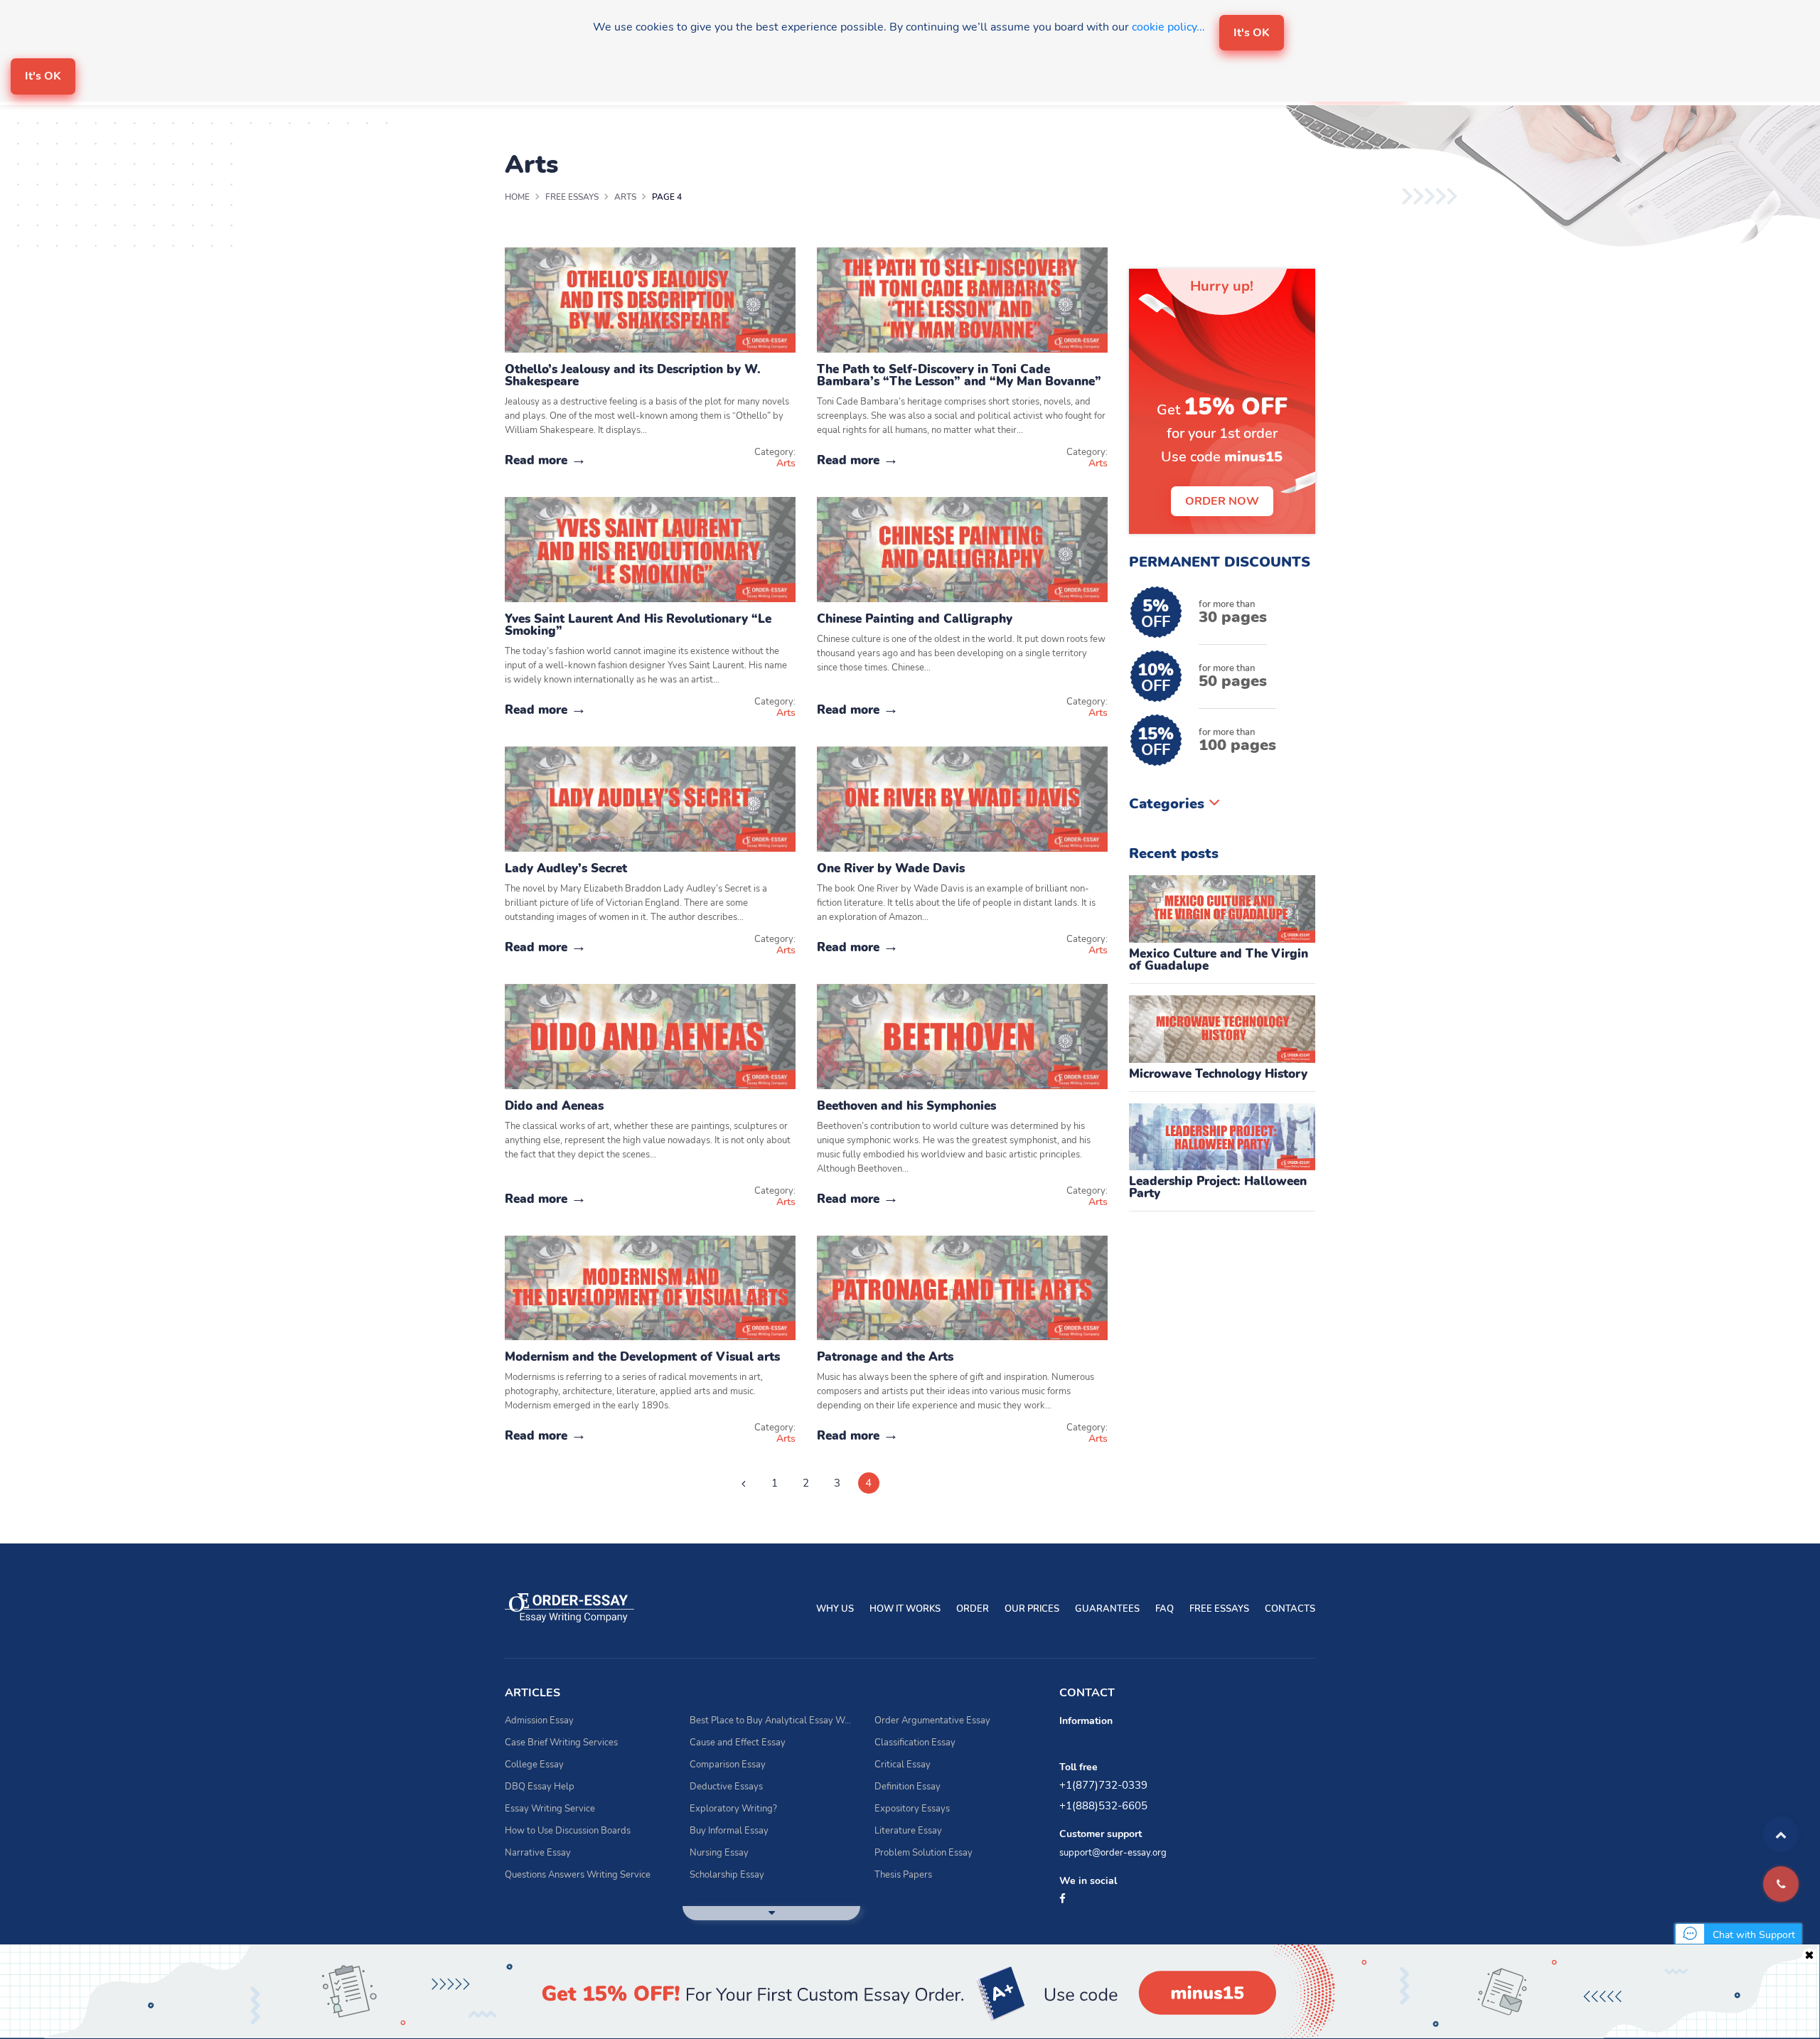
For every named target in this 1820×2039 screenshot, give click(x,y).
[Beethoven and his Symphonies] (962, 1035)
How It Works (905, 1609)
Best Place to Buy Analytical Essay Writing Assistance (771, 1720)
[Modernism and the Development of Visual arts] (650, 1287)
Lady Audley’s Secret (566, 868)
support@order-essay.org (1113, 1853)
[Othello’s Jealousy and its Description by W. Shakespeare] (650, 299)
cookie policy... (1168, 27)
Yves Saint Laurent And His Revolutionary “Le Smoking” (638, 625)
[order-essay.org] (569, 1607)
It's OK (1252, 33)
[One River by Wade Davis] (962, 798)
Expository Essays (912, 1809)
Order (973, 1609)
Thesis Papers (903, 1875)
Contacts (1290, 1609)
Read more (538, 460)
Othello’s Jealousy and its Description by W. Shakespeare (633, 375)
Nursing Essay (719, 1853)
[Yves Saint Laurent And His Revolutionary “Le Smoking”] (650, 549)
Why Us (835, 1609)
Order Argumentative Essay (932, 1720)
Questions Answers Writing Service (578, 1875)
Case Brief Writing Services (561, 1743)
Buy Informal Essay (729, 1831)
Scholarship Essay (727, 1875)
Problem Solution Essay (924, 1853)
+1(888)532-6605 (1103, 1806)
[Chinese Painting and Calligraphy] (962, 549)
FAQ (1165, 1609)
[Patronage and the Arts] (962, 1287)
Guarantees (1107, 1609)
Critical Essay (903, 1765)
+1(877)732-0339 (1103, 1785)
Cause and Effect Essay (738, 1743)
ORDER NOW (1222, 501)
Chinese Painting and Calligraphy (915, 619)
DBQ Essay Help (540, 1787)
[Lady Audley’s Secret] (650, 798)
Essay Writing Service (550, 1809)
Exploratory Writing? (733, 1809)
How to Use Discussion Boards (568, 1831)
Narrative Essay (538, 1853)
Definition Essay (908, 1787)
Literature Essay (908, 1831)
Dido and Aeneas (554, 1106)
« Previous (744, 1483)
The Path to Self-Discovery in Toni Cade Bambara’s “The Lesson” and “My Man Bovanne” (959, 375)
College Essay (534, 1765)
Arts (786, 463)
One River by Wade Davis (891, 868)
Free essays (1219, 1609)
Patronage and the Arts (885, 1357)
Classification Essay (915, 1743)
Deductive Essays (726, 1787)
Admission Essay (539, 1720)
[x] (910, 1992)
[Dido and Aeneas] (650, 1035)
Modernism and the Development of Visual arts (642, 1357)
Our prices (1032, 1609)
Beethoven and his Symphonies (906, 1106)
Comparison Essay (728, 1765)
